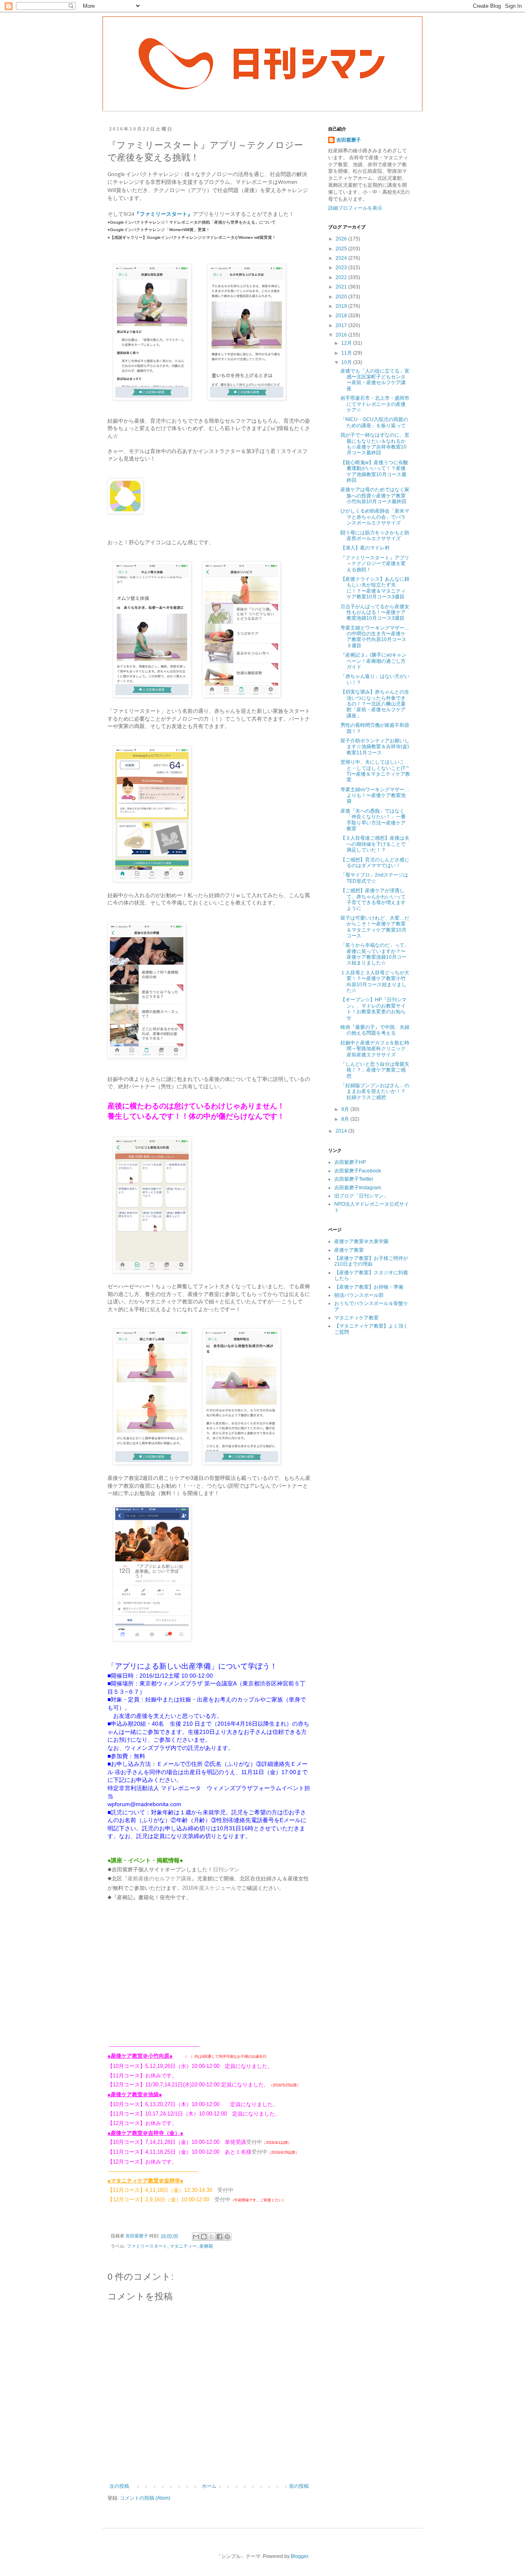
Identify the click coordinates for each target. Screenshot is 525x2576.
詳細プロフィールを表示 (355, 208)
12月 (347, 343)
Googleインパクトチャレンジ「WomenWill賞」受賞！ (160, 230)
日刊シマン (226, 1870)
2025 (342, 249)
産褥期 (206, 2246)
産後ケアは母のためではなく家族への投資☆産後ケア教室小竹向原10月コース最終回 (375, 496)
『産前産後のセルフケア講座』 (160, 1879)
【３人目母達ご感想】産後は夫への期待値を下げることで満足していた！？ (375, 844)
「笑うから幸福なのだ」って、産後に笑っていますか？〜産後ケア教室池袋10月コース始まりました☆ (375, 954)
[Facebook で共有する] (219, 2237)
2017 (342, 325)
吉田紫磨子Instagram (358, 1188)
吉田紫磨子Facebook (358, 1171)
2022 (342, 277)
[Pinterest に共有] (227, 2237)
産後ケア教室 (349, 1250)
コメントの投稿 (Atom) (145, 2498)
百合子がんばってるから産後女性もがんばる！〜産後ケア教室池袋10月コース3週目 (375, 613)
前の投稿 (299, 2486)
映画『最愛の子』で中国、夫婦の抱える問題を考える (375, 1030)
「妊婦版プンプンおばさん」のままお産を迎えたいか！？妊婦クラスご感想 (375, 1091)
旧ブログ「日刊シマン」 (361, 1196)
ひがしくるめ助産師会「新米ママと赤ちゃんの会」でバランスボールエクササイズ (375, 517)
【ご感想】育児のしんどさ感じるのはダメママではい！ (375, 863)
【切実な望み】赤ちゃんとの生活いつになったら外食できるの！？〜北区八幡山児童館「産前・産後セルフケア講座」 (375, 704)
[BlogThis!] (204, 2237)
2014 (342, 1131)
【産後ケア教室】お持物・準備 (369, 1287)
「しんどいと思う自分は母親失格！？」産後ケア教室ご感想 (375, 1070)
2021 (342, 287)
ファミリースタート (147, 2246)
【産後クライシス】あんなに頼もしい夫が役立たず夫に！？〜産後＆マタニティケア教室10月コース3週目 (375, 588)
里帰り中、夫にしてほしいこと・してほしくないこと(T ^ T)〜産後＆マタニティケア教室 (375, 771)
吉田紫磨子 (349, 140)
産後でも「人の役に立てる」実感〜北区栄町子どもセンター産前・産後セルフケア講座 (375, 380)
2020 (342, 297)
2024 (342, 258)
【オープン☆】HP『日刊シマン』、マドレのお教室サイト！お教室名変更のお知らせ (373, 1009)
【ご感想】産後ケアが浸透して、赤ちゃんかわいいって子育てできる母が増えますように (373, 899)
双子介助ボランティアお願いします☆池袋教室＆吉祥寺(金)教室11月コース (375, 747)
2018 (342, 316)
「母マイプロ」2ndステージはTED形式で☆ (374, 878)
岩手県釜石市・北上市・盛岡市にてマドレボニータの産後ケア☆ (375, 404)
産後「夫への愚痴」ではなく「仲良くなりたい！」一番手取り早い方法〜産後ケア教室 (373, 820)
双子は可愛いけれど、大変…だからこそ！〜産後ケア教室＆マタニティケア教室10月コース (375, 927)
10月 (347, 362)
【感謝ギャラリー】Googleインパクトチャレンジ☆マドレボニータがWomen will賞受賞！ (193, 237)
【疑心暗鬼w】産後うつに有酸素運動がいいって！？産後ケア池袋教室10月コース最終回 (374, 471)
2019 (342, 306)
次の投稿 (119, 2486)
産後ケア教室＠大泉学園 (361, 1241)
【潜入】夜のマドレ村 (365, 548)
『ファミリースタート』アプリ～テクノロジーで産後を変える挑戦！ (375, 564)
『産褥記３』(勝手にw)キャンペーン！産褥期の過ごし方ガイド (373, 661)
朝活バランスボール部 (359, 1295)
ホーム (209, 2486)
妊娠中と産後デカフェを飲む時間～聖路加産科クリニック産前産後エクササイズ (375, 1049)
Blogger (299, 2556)
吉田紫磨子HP (350, 1162)
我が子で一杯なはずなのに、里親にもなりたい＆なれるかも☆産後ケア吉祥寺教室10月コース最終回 (375, 444)
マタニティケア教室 (356, 1318)
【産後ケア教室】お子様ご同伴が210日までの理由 (371, 1261)
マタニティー (183, 2246)
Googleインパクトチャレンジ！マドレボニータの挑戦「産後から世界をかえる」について (193, 222)
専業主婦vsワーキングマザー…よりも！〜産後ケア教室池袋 (375, 796)
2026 (342, 239)
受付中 (254, 2142)
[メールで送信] (196, 2237)
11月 (347, 353)
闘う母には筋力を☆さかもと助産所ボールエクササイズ (375, 536)
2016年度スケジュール (209, 1888)
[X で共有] (212, 2237)
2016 (342, 335)
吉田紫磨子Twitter (354, 1179)
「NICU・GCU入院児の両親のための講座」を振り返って (374, 422)
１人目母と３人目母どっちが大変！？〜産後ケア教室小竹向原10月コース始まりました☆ (375, 981)
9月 (346, 1109)
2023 (342, 268)
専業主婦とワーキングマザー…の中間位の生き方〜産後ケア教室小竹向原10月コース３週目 (375, 637)
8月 (346, 1119)
